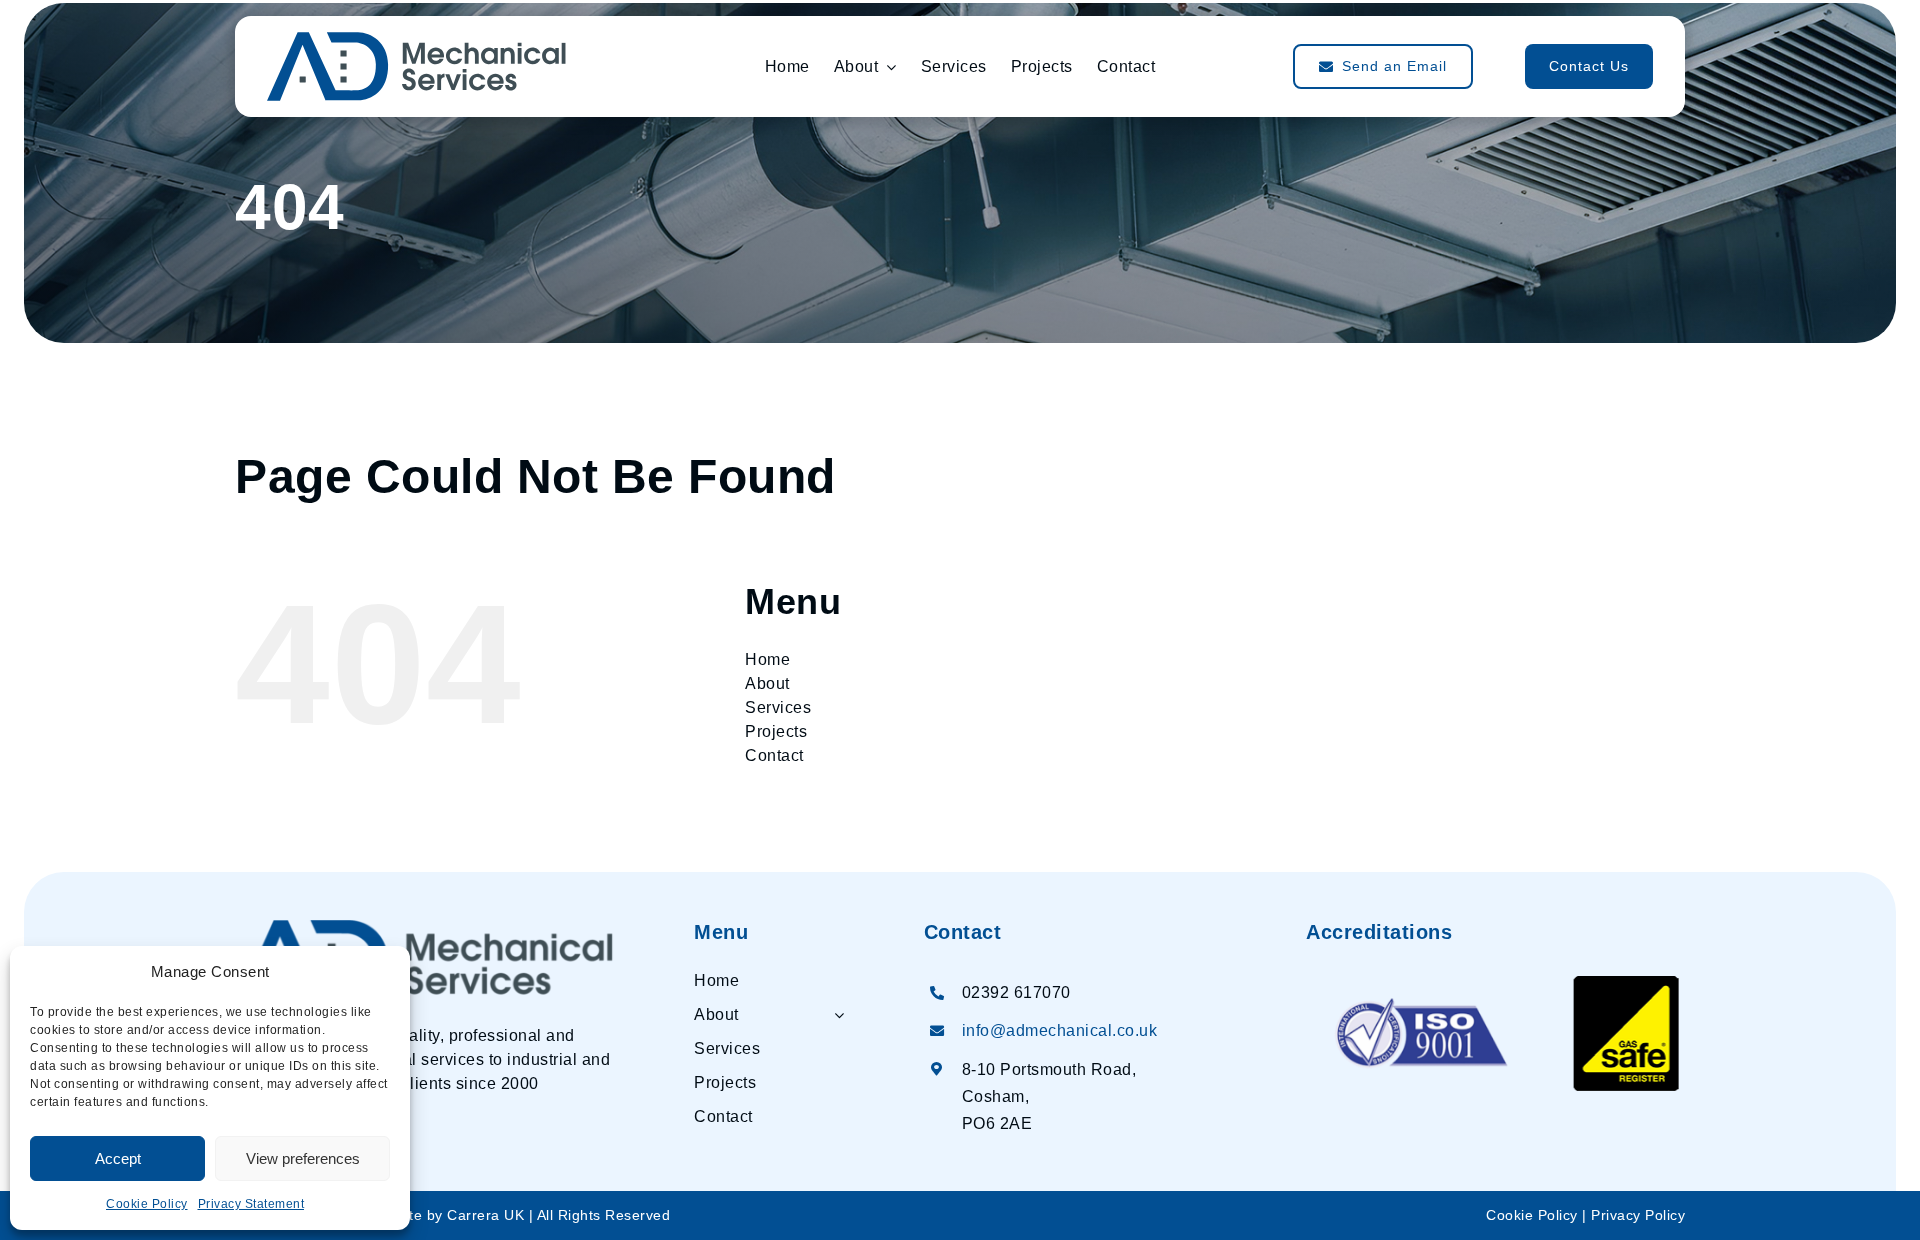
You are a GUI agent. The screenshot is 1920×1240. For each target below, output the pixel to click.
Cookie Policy (147, 1204)
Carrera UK (485, 1216)
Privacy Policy (1638, 1216)
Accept (118, 1158)
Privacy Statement (251, 1204)
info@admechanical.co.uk (1060, 1030)
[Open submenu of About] (835, 1019)
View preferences (303, 1158)
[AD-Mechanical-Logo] (424, 927)
